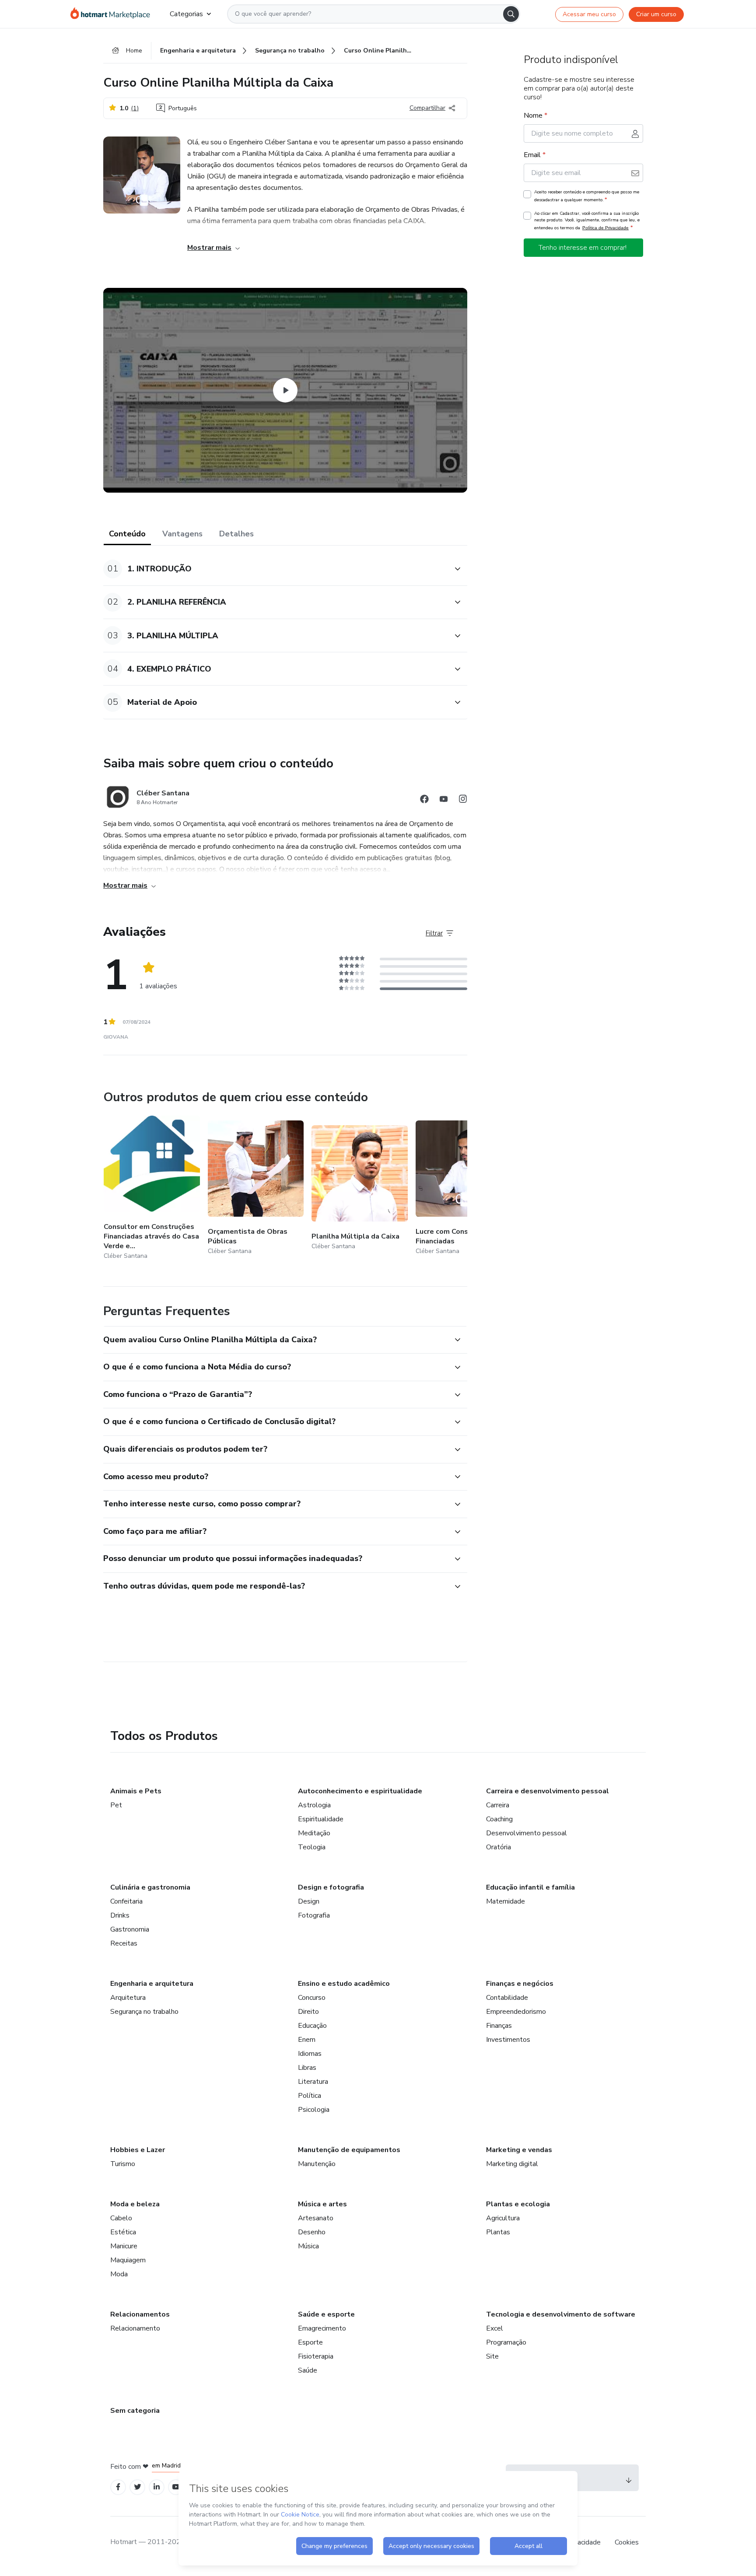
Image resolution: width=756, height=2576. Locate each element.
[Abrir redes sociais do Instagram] (463, 800)
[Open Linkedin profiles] (157, 2487)
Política (310, 2096)
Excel (495, 2328)
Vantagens (182, 534)
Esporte (310, 2342)
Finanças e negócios (520, 1984)
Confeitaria (126, 1901)
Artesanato (316, 2218)
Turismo (123, 2164)
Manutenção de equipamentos (349, 2150)
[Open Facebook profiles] (118, 2487)
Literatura (313, 2082)
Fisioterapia (316, 2356)
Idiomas (310, 2054)
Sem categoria (135, 2411)
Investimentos (508, 2040)
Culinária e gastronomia (150, 1887)
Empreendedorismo (516, 2012)
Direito (308, 2012)
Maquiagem (128, 2260)
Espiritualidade (321, 1819)
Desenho (312, 2232)
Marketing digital (512, 2164)
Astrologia (314, 1805)
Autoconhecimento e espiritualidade (360, 1791)
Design (309, 1901)
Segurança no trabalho (144, 2012)
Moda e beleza (135, 2204)
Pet (116, 1805)
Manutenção (317, 2164)
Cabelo (121, 2218)
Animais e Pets (136, 1791)
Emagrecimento (322, 2328)
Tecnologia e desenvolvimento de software (561, 2314)
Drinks (120, 1915)
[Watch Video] (285, 390)
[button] (276, 569)
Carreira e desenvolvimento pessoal (548, 1791)
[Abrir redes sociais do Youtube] (444, 800)
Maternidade (506, 1901)
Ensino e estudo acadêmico (344, 1984)
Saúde (308, 2370)
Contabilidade (507, 1998)
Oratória (499, 1847)
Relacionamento (135, 2328)
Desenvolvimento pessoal (527, 1833)
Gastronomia (130, 1929)
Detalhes (236, 534)
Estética (123, 2232)
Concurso (312, 1998)
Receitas (124, 1943)
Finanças (499, 2026)
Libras (307, 2068)
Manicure (124, 2246)
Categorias (186, 14)
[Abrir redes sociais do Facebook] (424, 800)
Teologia (312, 1847)
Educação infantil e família (530, 1887)
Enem (307, 2040)
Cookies (627, 2542)
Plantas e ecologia (518, 2204)
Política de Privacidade (605, 228)
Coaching (499, 1819)
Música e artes (322, 2204)
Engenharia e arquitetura (152, 1984)
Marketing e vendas (519, 2150)
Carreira (498, 1805)
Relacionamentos (140, 2314)
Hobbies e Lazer (138, 2150)
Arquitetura (128, 1998)
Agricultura (503, 2218)
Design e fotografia (331, 1887)
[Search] (511, 14)
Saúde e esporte (326, 2314)
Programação (506, 2342)
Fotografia (314, 1915)
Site (492, 2356)
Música (308, 2246)
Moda (119, 2274)
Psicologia (314, 2110)
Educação (312, 2026)
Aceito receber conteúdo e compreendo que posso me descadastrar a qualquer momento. (587, 196)
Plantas (498, 2232)
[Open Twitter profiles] (138, 2487)
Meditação (314, 1833)
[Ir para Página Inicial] (113, 14)
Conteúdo (127, 534)
